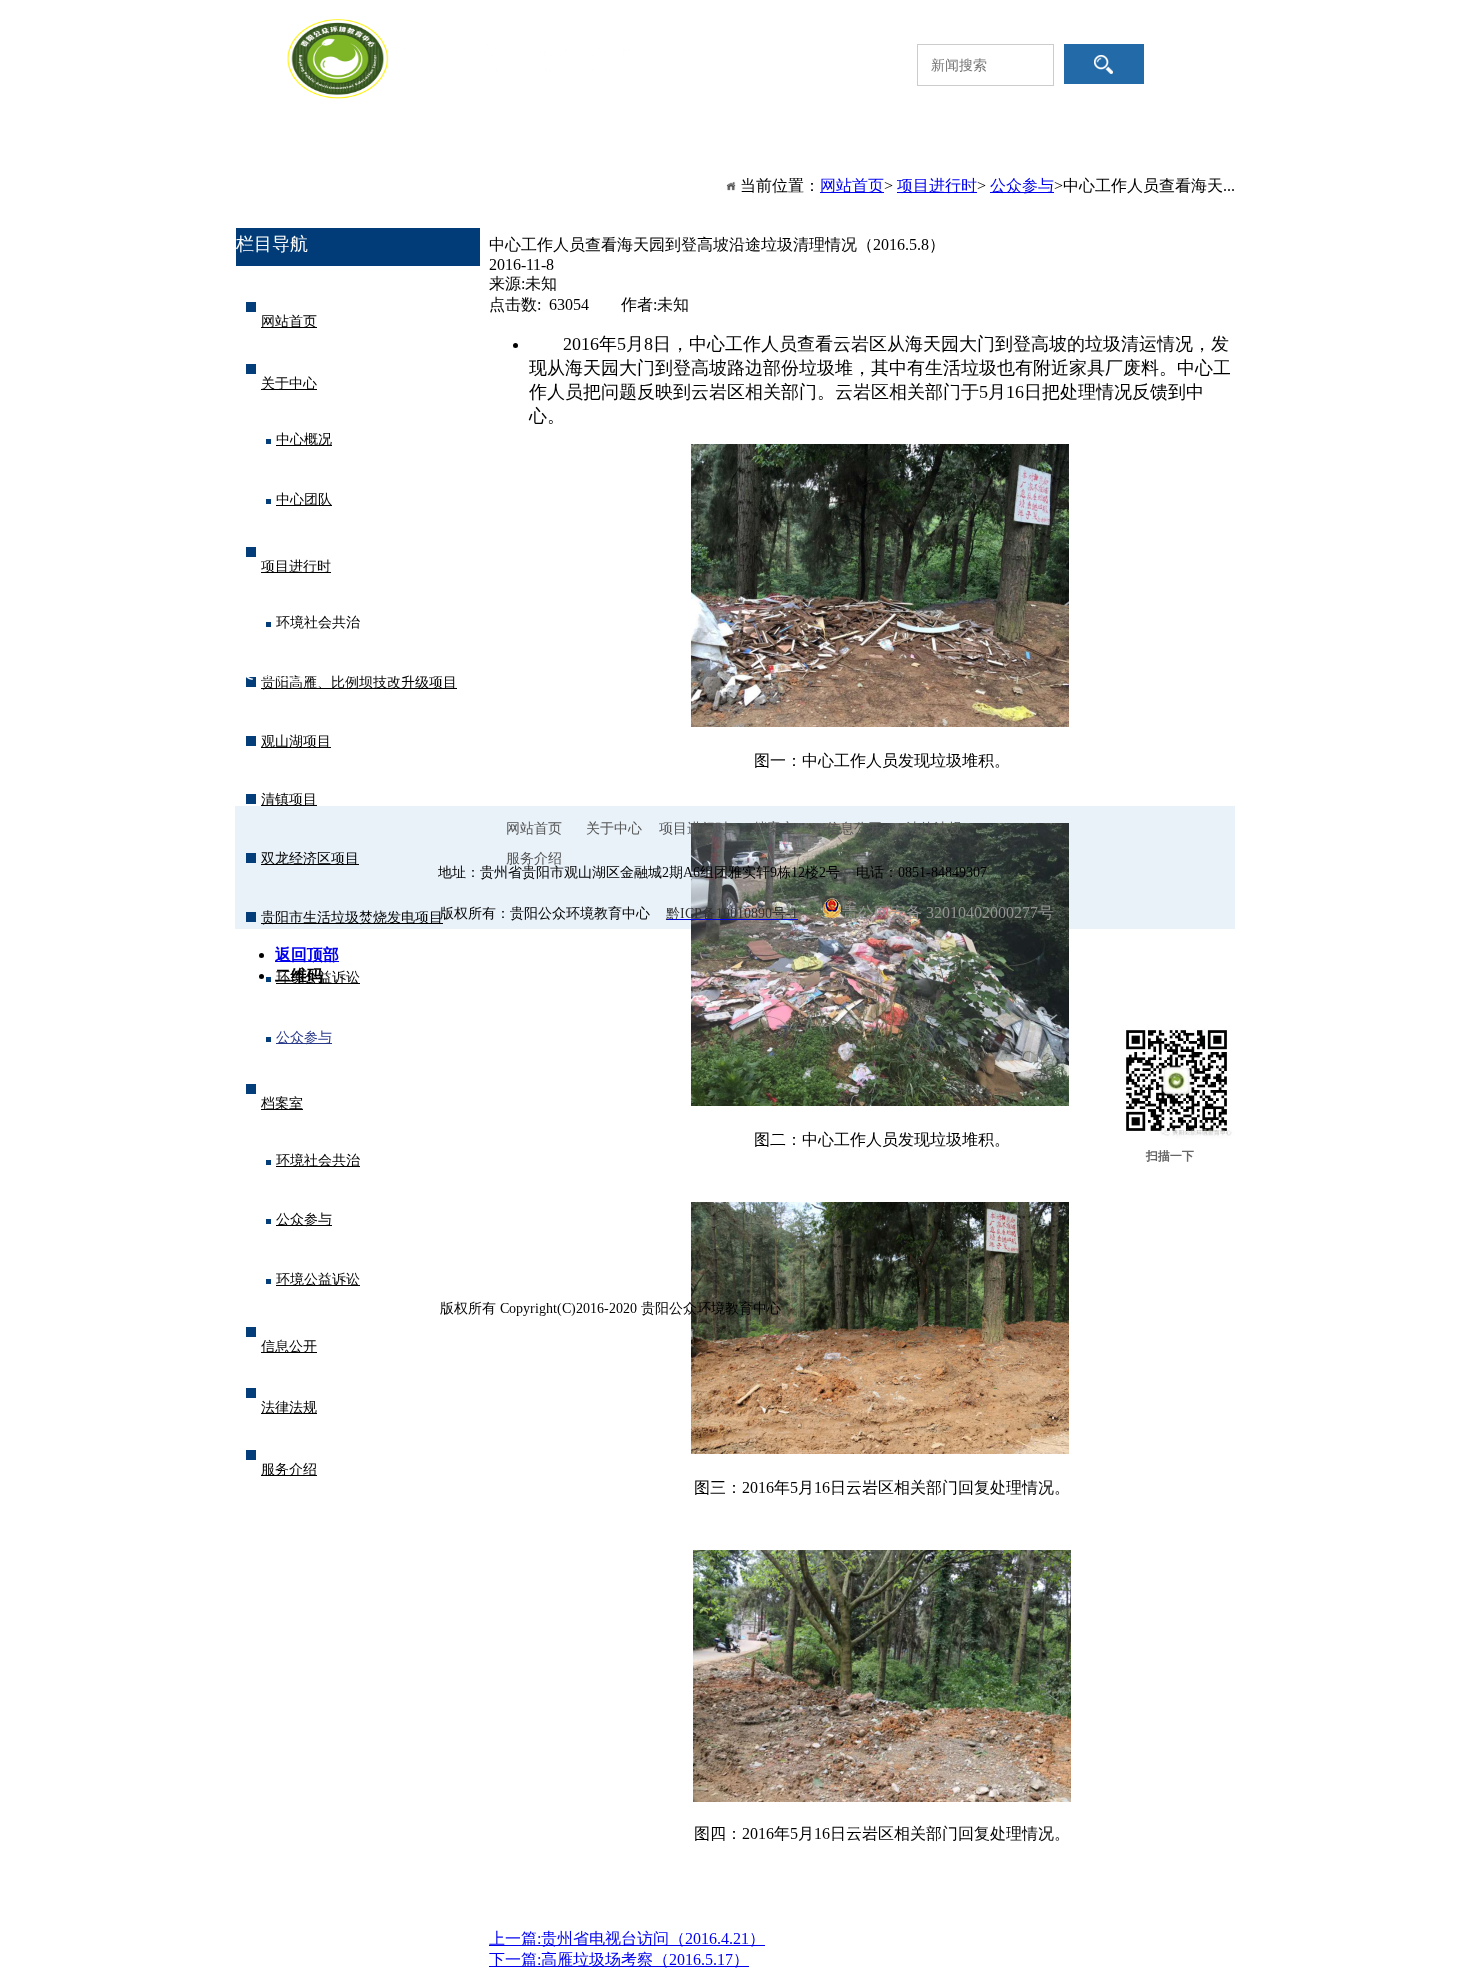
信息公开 (913, 167)
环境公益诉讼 (318, 977)
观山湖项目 (296, 741)
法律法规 (1053, 167)
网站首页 (353, 167)
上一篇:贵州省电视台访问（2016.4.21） (627, 1938)
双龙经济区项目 (310, 858)
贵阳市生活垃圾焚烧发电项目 (352, 917)
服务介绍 (353, 207)
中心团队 (304, 499)
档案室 (773, 167)
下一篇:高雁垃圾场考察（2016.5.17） (619, 1959)
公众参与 (304, 1037)
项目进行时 (633, 167)
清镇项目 (289, 799)
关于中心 (493, 167)
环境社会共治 (318, 622)
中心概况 (304, 439)
